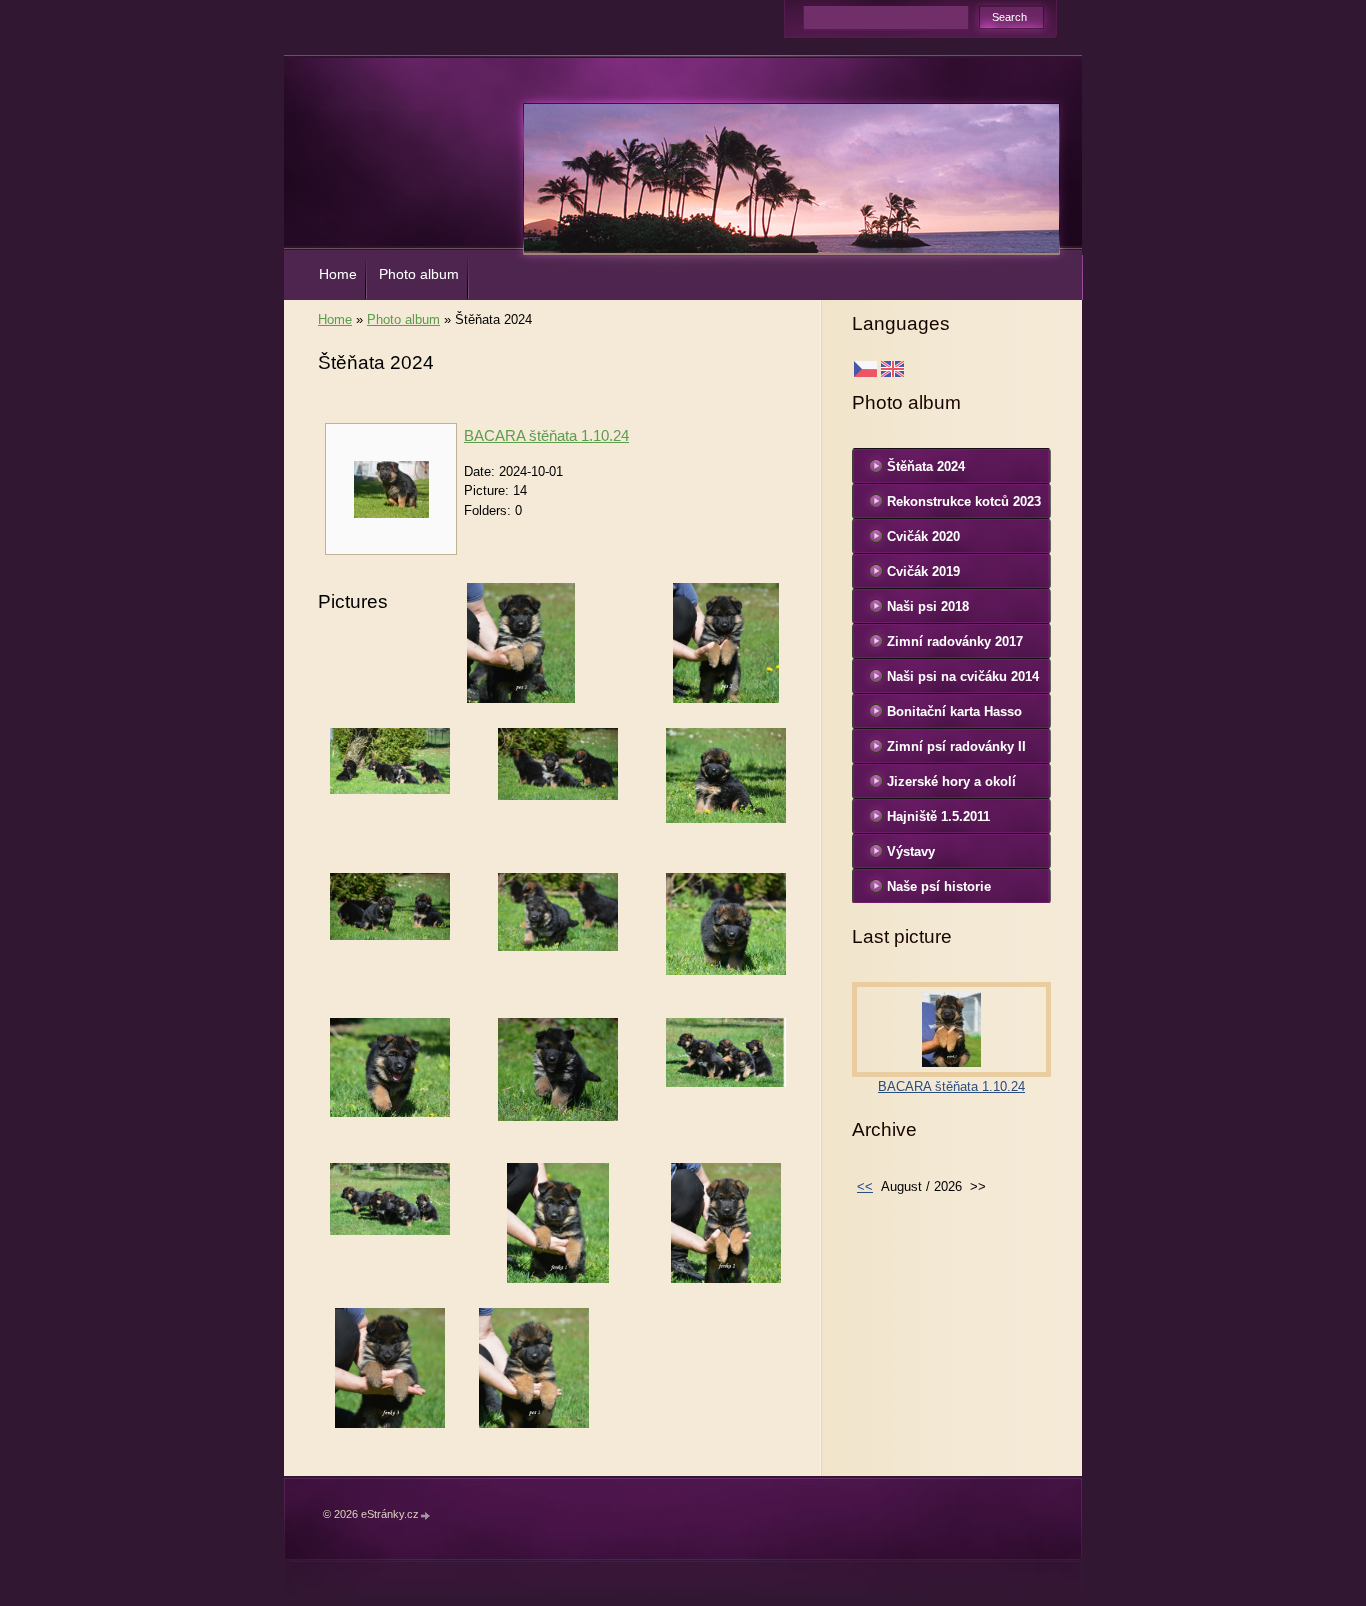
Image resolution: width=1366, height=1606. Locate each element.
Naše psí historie (939, 886)
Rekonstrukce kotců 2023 (964, 501)
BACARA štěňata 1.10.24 (546, 435)
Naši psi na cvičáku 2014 (963, 676)
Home (338, 274)
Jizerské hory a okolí (951, 781)
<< (865, 1186)
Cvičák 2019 (923, 571)
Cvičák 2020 (923, 536)
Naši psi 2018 (928, 606)
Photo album (419, 274)
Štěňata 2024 (926, 466)
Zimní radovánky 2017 (955, 641)
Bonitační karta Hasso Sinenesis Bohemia (954, 716)
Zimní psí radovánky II (956, 746)
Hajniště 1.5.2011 (938, 816)
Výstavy (911, 851)
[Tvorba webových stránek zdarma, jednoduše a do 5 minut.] (426, 1515)
